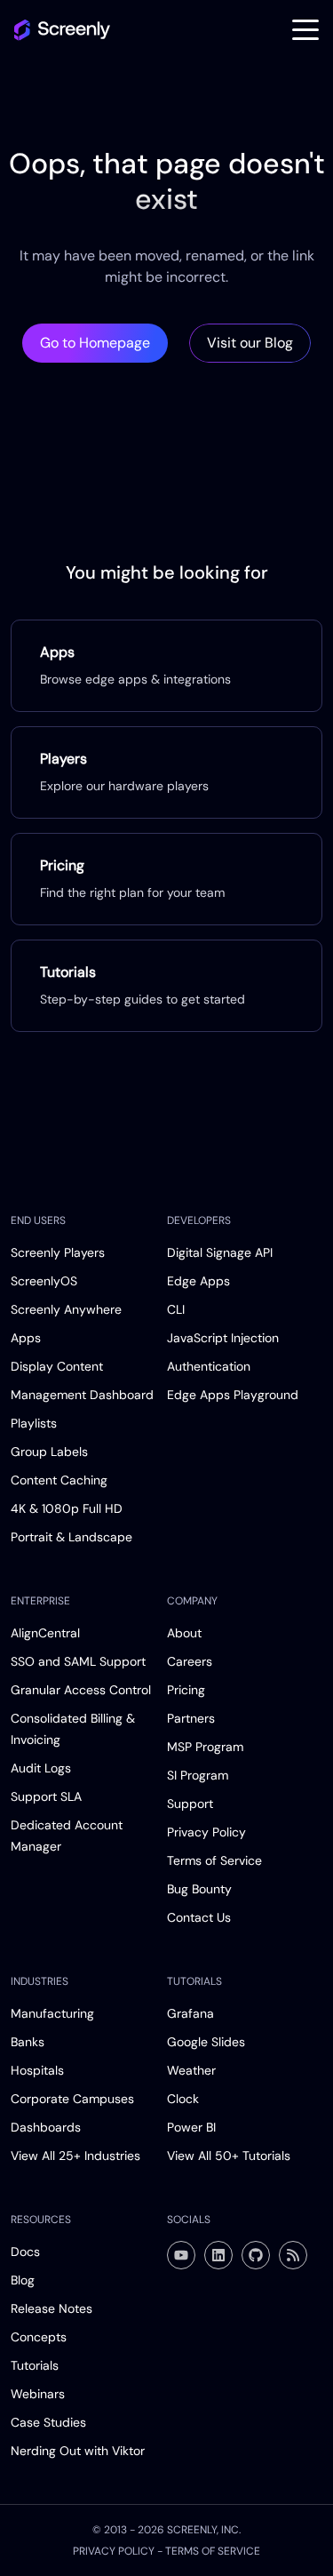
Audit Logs (41, 1768)
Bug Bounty (199, 1889)
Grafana (190, 2013)
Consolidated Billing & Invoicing (73, 1729)
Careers (190, 1661)
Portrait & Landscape (71, 1537)
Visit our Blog (250, 343)
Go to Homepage (95, 343)
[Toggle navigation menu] (305, 30)
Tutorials (35, 2365)
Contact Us (199, 1917)
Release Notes (52, 2308)
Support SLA (46, 1796)
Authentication (209, 1366)
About (184, 1633)
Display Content (57, 1366)
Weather (191, 2070)
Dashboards (46, 2127)
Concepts (39, 2337)
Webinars (38, 2394)
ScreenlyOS (44, 1281)
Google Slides (206, 2042)
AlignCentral (45, 1633)
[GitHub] (256, 2255)
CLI (176, 1309)
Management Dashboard (82, 1395)
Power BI (191, 2127)
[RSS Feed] (293, 2255)
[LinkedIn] (218, 2255)
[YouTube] (181, 2255)
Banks (28, 2042)
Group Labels (49, 1452)
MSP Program (205, 1747)
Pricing (186, 1690)
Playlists (34, 1423)
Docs (25, 2252)
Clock (183, 2099)
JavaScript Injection (223, 1338)
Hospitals (37, 2070)
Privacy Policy (206, 1832)
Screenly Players (58, 1252)
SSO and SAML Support (78, 1661)
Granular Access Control (81, 1690)
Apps (26, 1338)
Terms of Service (214, 1860)
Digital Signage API (220, 1252)
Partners (191, 1718)
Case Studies (48, 2422)
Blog (23, 2280)
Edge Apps (198, 1281)
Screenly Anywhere (66, 1309)
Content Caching (59, 1480)
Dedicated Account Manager (67, 1836)
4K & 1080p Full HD (67, 1508)
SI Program (198, 1775)
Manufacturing (52, 2013)
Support (190, 1804)
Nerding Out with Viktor (78, 2451)
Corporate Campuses (72, 2099)
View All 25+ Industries (75, 2156)
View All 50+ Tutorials (229, 2156)
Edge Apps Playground (233, 1395)
